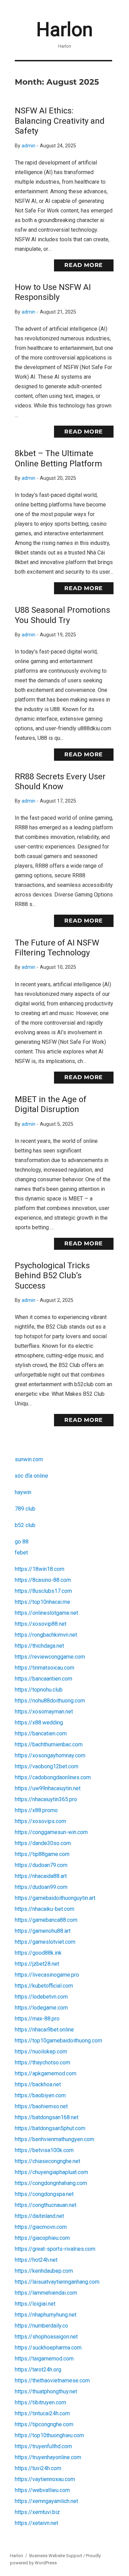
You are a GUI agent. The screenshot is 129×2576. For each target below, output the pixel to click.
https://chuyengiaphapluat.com (51, 2172)
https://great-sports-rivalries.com (55, 2249)
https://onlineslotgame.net (46, 1613)
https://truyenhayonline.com (48, 2457)
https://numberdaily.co (41, 2326)
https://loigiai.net (35, 2304)
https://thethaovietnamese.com (52, 2380)
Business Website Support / (58, 2556)
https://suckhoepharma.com (48, 2348)
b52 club (25, 1525)
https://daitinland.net (39, 2216)
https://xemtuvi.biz (37, 2512)
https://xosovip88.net (41, 1624)
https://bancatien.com (41, 1733)
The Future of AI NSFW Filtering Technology (57, 948)
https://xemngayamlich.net (46, 2501)
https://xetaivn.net (36, 2523)
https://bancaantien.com (44, 1679)
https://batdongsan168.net (47, 2117)
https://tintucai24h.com (42, 2413)
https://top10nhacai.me (42, 1602)
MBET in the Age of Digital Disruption (51, 1104)
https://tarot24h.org (38, 2370)
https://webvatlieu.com (42, 2490)
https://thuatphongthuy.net (46, 2391)
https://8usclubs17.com (43, 1591)
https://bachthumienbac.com (49, 1744)
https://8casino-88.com (43, 1580)
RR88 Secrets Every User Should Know (60, 782)
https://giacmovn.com (41, 2227)
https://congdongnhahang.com (51, 2183)
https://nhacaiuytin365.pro (46, 1799)
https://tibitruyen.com (40, 2402)
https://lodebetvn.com (41, 1997)
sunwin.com (29, 1459)
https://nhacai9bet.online (44, 2030)
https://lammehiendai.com (46, 2293)
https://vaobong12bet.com (47, 1766)
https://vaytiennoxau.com (45, 2479)
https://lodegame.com (41, 2008)
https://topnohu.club (39, 1690)
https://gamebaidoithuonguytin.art (55, 1898)
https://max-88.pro (37, 2019)
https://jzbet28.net (37, 1964)
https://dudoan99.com (41, 1887)
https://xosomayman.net (44, 1712)
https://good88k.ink (38, 1953)
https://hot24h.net (36, 2260)
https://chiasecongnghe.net (47, 2161)
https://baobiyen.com (40, 2095)
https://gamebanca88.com (46, 1920)
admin (29, 146)
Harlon (64, 29)
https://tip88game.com (42, 1854)
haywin (23, 1492)
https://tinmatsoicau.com (45, 1668)
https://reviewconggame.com (50, 1657)
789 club (25, 1509)
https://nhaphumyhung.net (46, 2315)
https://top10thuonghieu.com (49, 2435)
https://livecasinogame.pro (47, 1975)
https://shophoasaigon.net (46, 2337)
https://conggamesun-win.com (51, 1832)
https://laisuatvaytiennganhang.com (57, 2282)
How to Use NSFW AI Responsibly (53, 292)
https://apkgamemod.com (46, 2073)
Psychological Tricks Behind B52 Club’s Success (52, 1276)
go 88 (22, 1542)
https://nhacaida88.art (41, 1876)
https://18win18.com (40, 1569)
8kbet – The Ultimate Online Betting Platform (58, 458)
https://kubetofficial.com (44, 1986)
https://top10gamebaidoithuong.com (58, 2041)
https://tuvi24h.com (38, 2468)
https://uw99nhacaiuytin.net (48, 1788)
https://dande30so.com (43, 1843)
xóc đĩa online (31, 1476)
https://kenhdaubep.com (44, 2271)
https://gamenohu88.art (43, 1931)
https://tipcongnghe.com (44, 2424)
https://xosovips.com (40, 1821)
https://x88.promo (36, 1810)
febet (21, 1553)
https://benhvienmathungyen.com (55, 2139)
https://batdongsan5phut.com (50, 2128)
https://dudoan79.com (41, 1865)
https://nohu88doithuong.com (50, 1701)
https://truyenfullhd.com (43, 2446)
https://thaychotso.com (42, 2062)
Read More (84, 265)
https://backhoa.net (38, 2084)
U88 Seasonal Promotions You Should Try (62, 615)
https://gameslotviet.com (45, 1942)
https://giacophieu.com (42, 2238)
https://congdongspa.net (44, 2194)
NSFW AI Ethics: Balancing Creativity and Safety (60, 121)
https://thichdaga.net (39, 1646)
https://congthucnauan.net (46, 2205)
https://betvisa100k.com (44, 2150)
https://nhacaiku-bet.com (45, 1909)
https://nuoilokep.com (41, 2052)
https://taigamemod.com (44, 2359)
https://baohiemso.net (41, 2106)
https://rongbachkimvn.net (46, 1635)
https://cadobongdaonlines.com (53, 1777)
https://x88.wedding (39, 1723)
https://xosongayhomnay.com (50, 1755)
